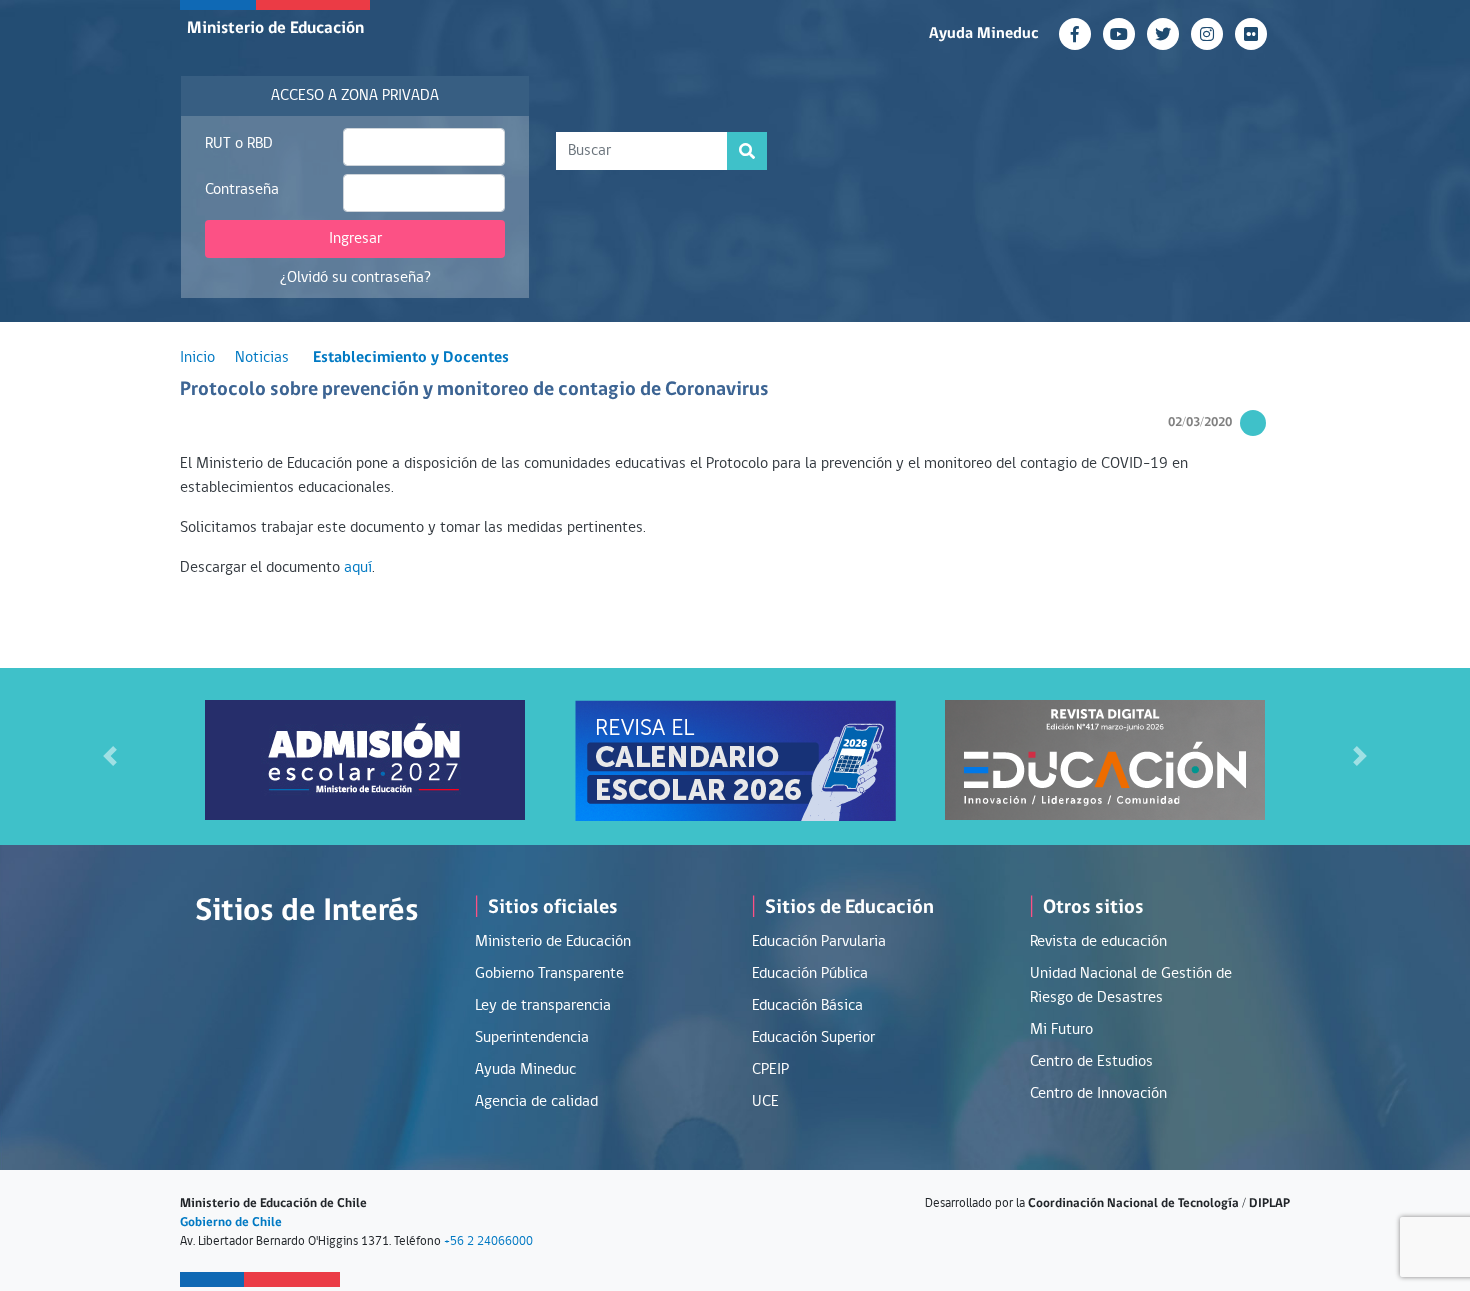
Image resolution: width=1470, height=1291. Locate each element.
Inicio (197, 358)
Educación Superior (813, 1038)
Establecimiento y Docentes (411, 358)
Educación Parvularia (819, 942)
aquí (358, 568)
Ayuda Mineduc (984, 34)
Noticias (262, 358)
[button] (110, 756)
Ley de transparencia (543, 1006)
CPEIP (770, 1070)
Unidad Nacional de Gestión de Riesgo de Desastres (1131, 986)
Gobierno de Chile (231, 1222)
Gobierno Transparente (549, 974)
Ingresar (355, 239)
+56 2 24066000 (488, 1241)
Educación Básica (807, 1006)
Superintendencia (532, 1038)
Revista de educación (1098, 942)
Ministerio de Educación (275, 28)
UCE (765, 1102)
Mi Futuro (1061, 1030)
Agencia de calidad (536, 1102)
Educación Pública (810, 974)
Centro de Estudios (1091, 1062)
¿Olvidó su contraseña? (355, 278)
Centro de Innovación (1098, 1094)
